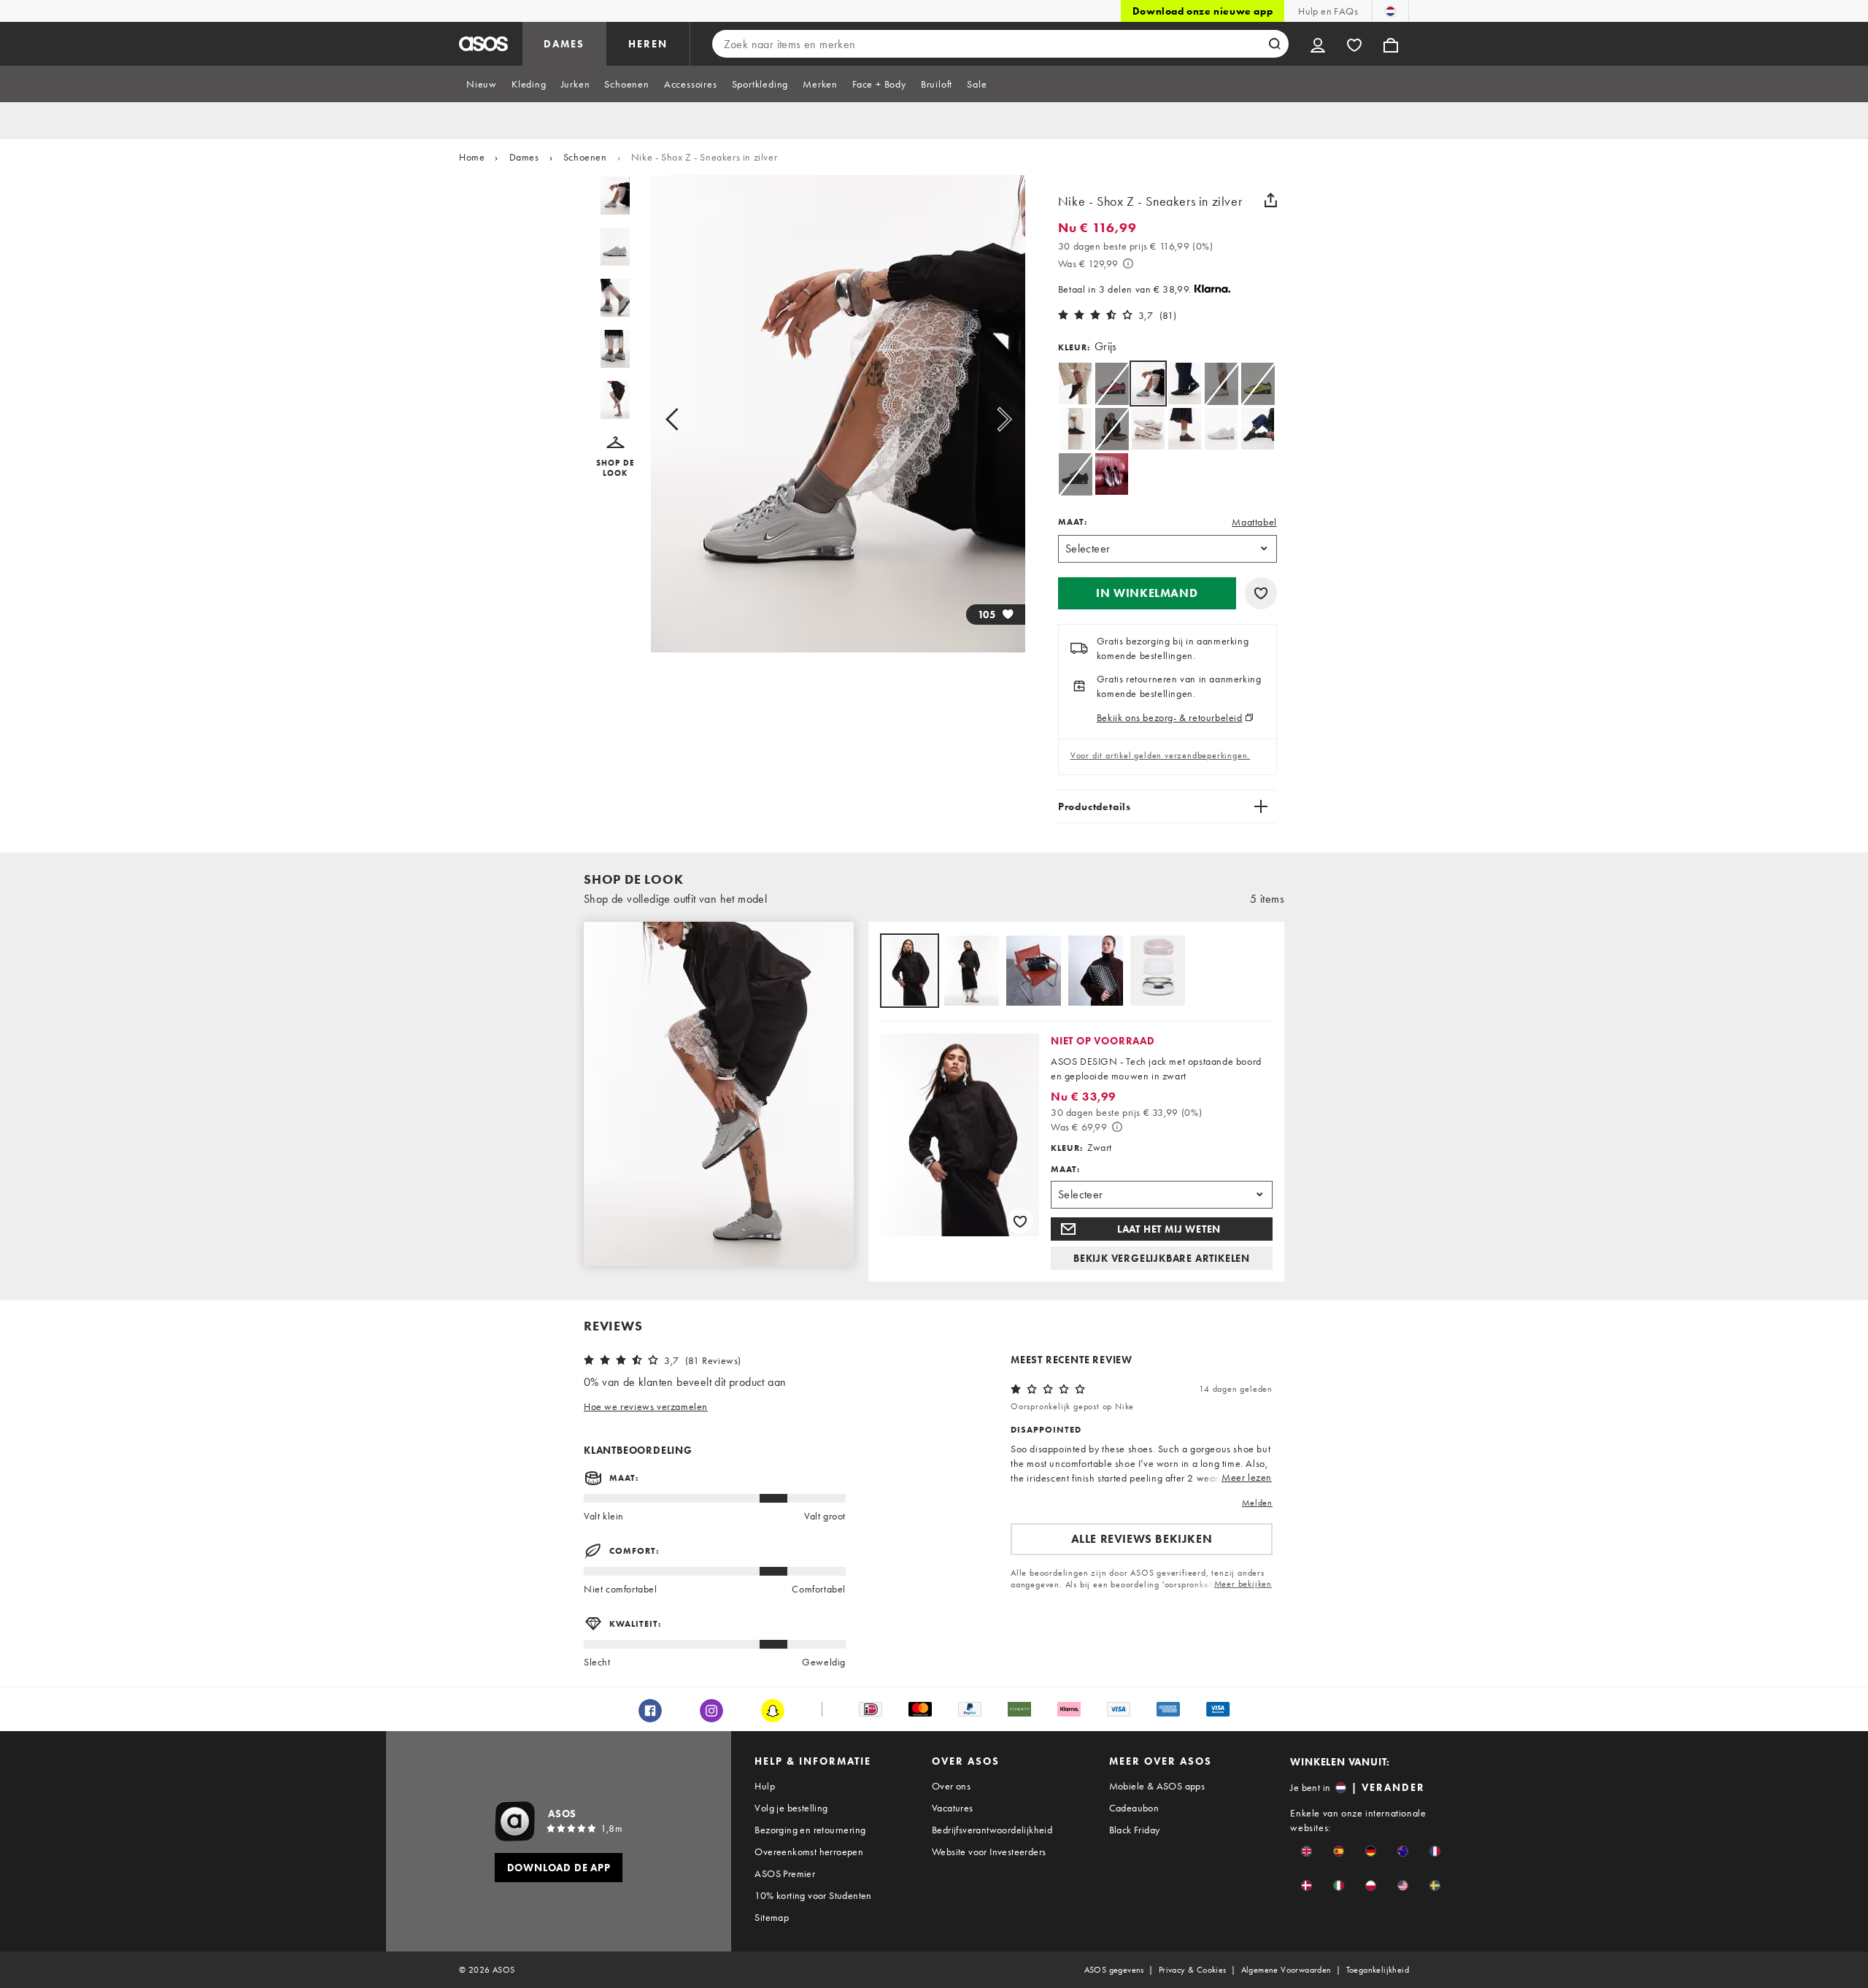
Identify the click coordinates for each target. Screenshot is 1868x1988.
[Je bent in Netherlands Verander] (1390, 11)
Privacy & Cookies (1193, 1970)
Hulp (765, 1786)
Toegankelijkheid (1378, 1970)
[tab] (482, 84)
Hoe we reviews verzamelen (646, 1406)
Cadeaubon (1134, 1808)
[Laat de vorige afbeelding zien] (688, 420)
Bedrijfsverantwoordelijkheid (992, 1830)
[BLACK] (1185, 384)
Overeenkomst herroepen (809, 1852)
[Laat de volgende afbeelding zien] (988, 420)
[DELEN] (1271, 200)
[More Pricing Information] (1128, 263)
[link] (1148, 384)
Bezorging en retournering (810, 1830)
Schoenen (585, 157)
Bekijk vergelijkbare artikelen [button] (1162, 1258)
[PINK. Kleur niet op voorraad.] (1112, 384)
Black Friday (1135, 1830)
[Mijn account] (1318, 44)
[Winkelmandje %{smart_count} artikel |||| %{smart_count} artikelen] (1391, 44)
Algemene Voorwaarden (1286, 1970)
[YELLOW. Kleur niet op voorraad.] (1258, 384)
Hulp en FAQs (1328, 11)
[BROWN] (1075, 384)
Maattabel (1254, 522)
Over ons (951, 1786)
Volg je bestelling (791, 1808)
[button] (615, 457)
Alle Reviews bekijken (1142, 1539)
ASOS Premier (785, 1873)
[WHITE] (1148, 429)
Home (472, 157)
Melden (1257, 1503)
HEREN (648, 44)
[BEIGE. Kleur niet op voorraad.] (1221, 384)
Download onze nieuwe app (1203, 11)
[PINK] (1112, 474)
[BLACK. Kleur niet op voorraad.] (1075, 474)
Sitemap (772, 1917)
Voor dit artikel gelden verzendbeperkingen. (1160, 755)
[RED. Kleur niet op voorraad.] (1112, 429)
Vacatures (953, 1808)
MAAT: (1073, 522)
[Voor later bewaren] (1261, 593)
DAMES (564, 44)
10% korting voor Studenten (813, 1895)
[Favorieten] (1354, 44)
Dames (524, 157)
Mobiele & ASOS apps (1157, 1786)
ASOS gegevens (1114, 1970)
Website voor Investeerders (989, 1852)
